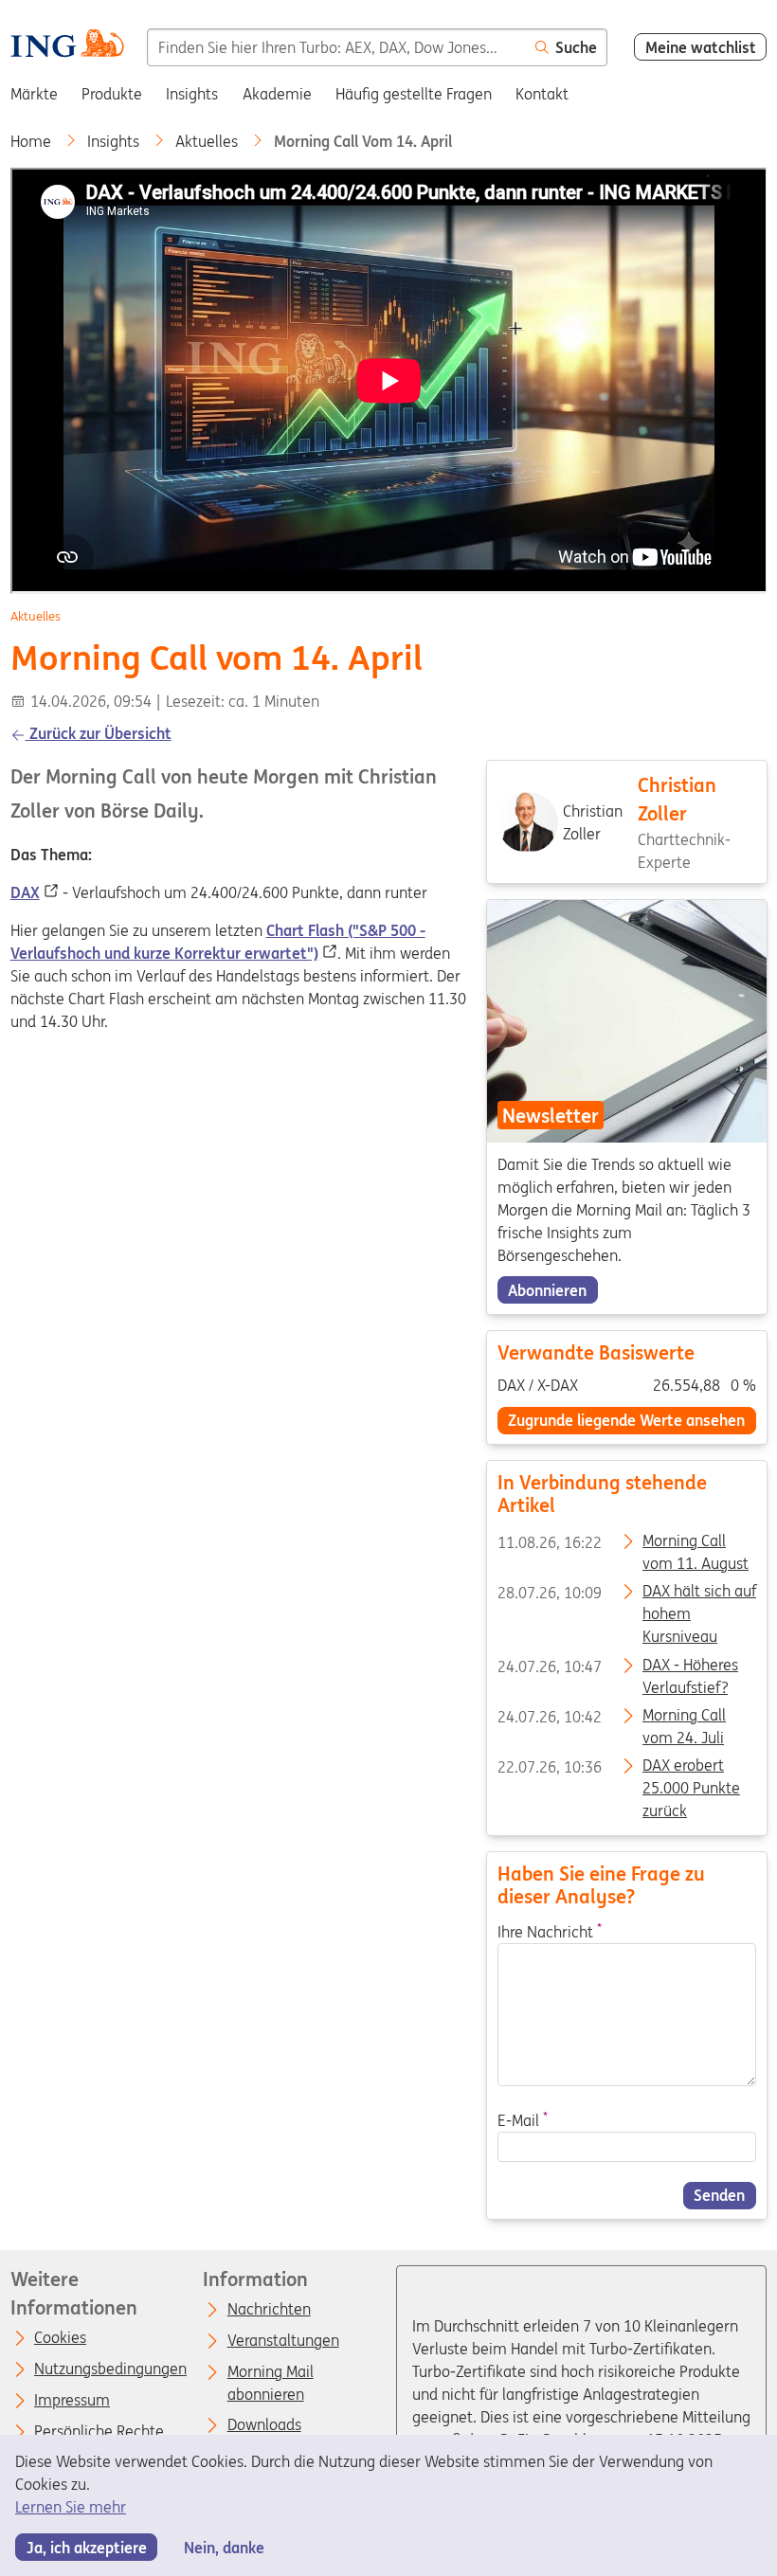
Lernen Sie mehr (71, 2507)
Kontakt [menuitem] (542, 94)
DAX (25, 892)
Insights (115, 141)
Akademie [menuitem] (277, 94)
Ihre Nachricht (549, 1932)
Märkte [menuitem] (34, 94)
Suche (576, 47)
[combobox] (336, 47)
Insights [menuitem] (192, 94)
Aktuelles (208, 141)
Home (33, 141)
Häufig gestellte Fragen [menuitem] (414, 94)
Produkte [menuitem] (112, 94)
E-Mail (522, 2120)
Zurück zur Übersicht (99, 733)
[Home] (67, 46)
